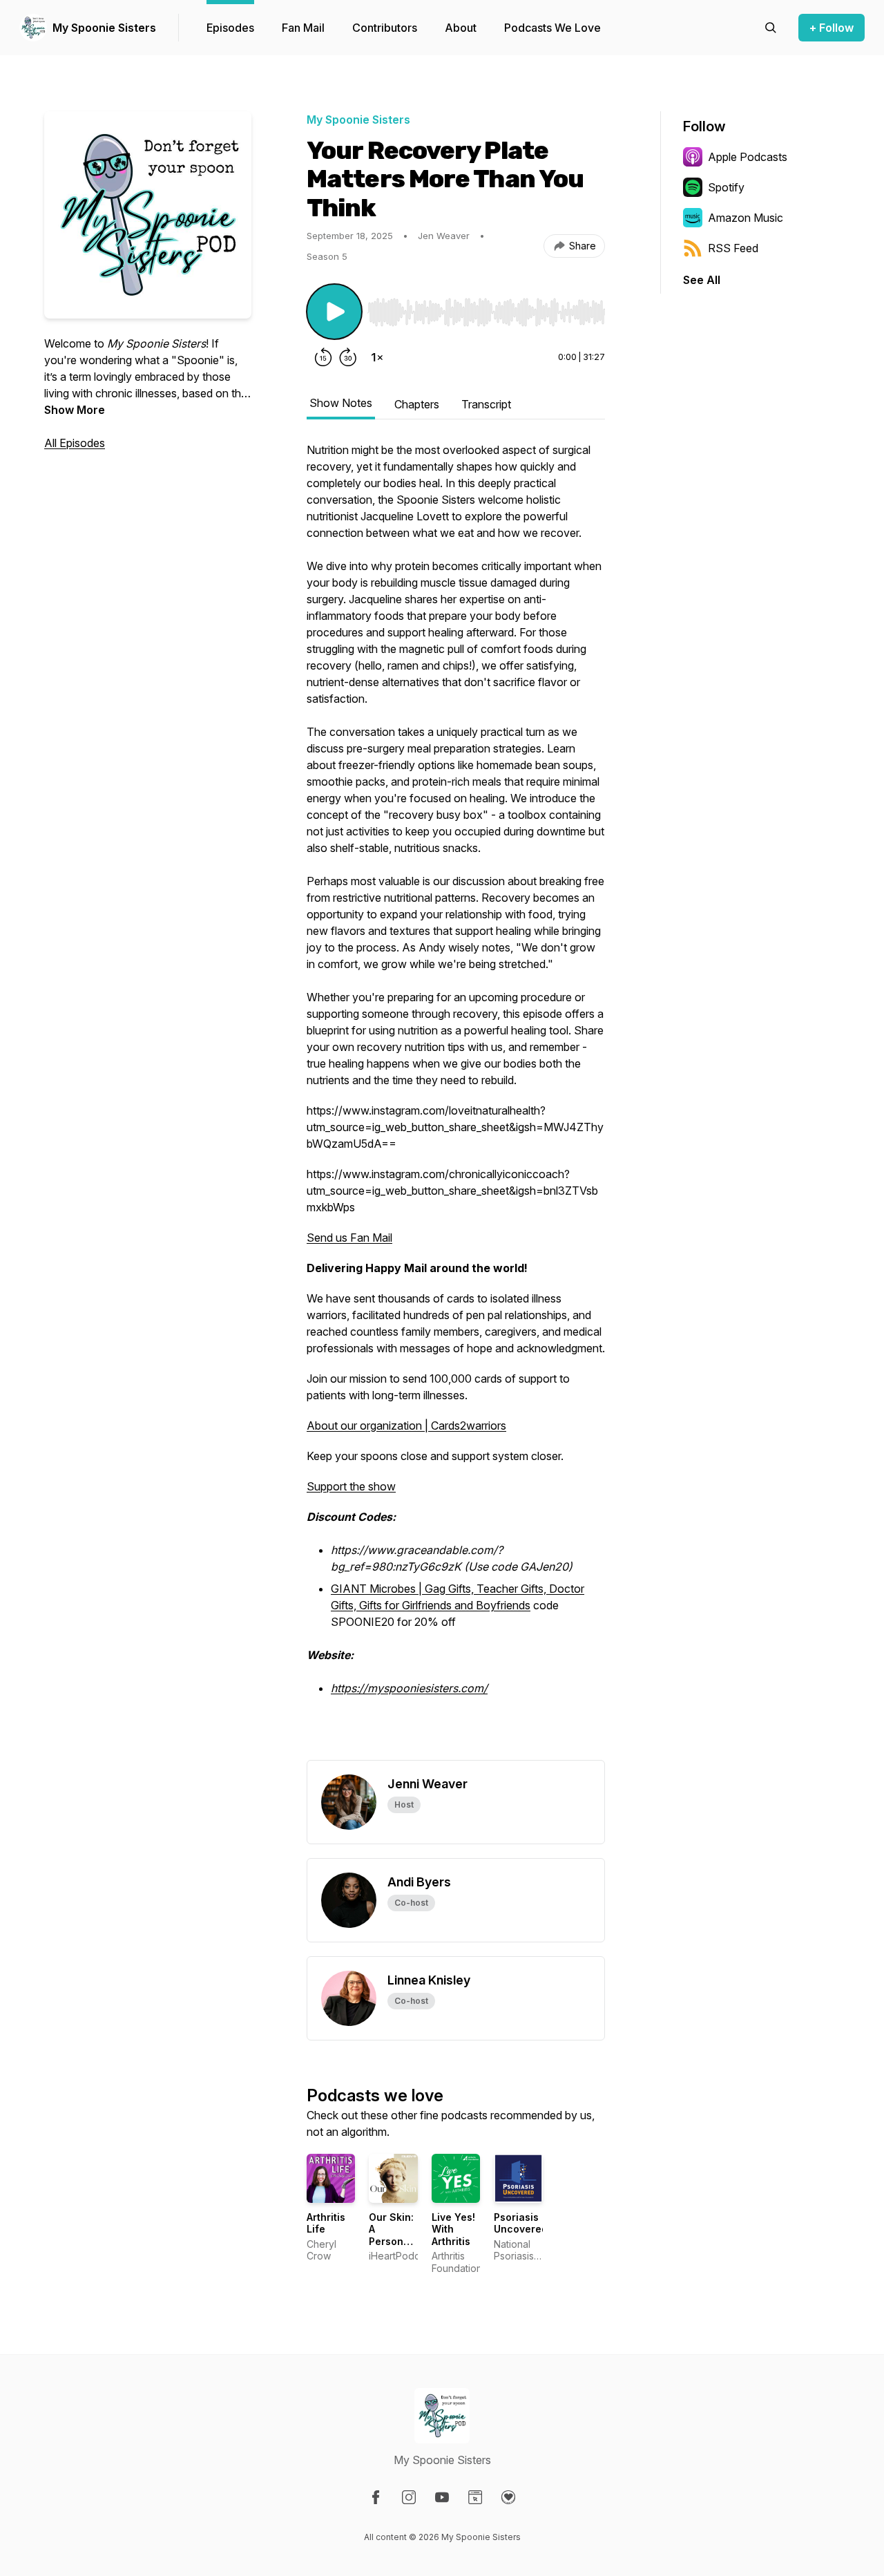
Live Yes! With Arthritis (453, 2229)
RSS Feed (733, 248)
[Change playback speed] (377, 357)
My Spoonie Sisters (104, 28)
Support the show (351, 1486)
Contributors (385, 28)
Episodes (230, 28)
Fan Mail (303, 28)
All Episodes (75, 443)
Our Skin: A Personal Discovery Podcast (393, 2241)
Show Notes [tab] (341, 403)
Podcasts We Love (552, 28)
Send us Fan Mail (349, 1238)
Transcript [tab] (486, 404)
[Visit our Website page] (475, 2497)
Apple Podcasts (748, 157)
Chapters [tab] (417, 404)
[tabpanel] (456, 1101)
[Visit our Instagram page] (409, 2497)
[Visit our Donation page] (508, 2497)
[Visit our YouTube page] (442, 2497)
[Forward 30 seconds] (348, 357)
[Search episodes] (771, 28)
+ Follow (832, 28)
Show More (75, 410)
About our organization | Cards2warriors (406, 1426)
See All (702, 280)
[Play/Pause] (334, 312)
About (461, 28)
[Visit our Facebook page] (376, 2497)
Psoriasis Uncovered (521, 2223)
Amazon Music (746, 218)
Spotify (726, 187)
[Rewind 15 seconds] (323, 357)
